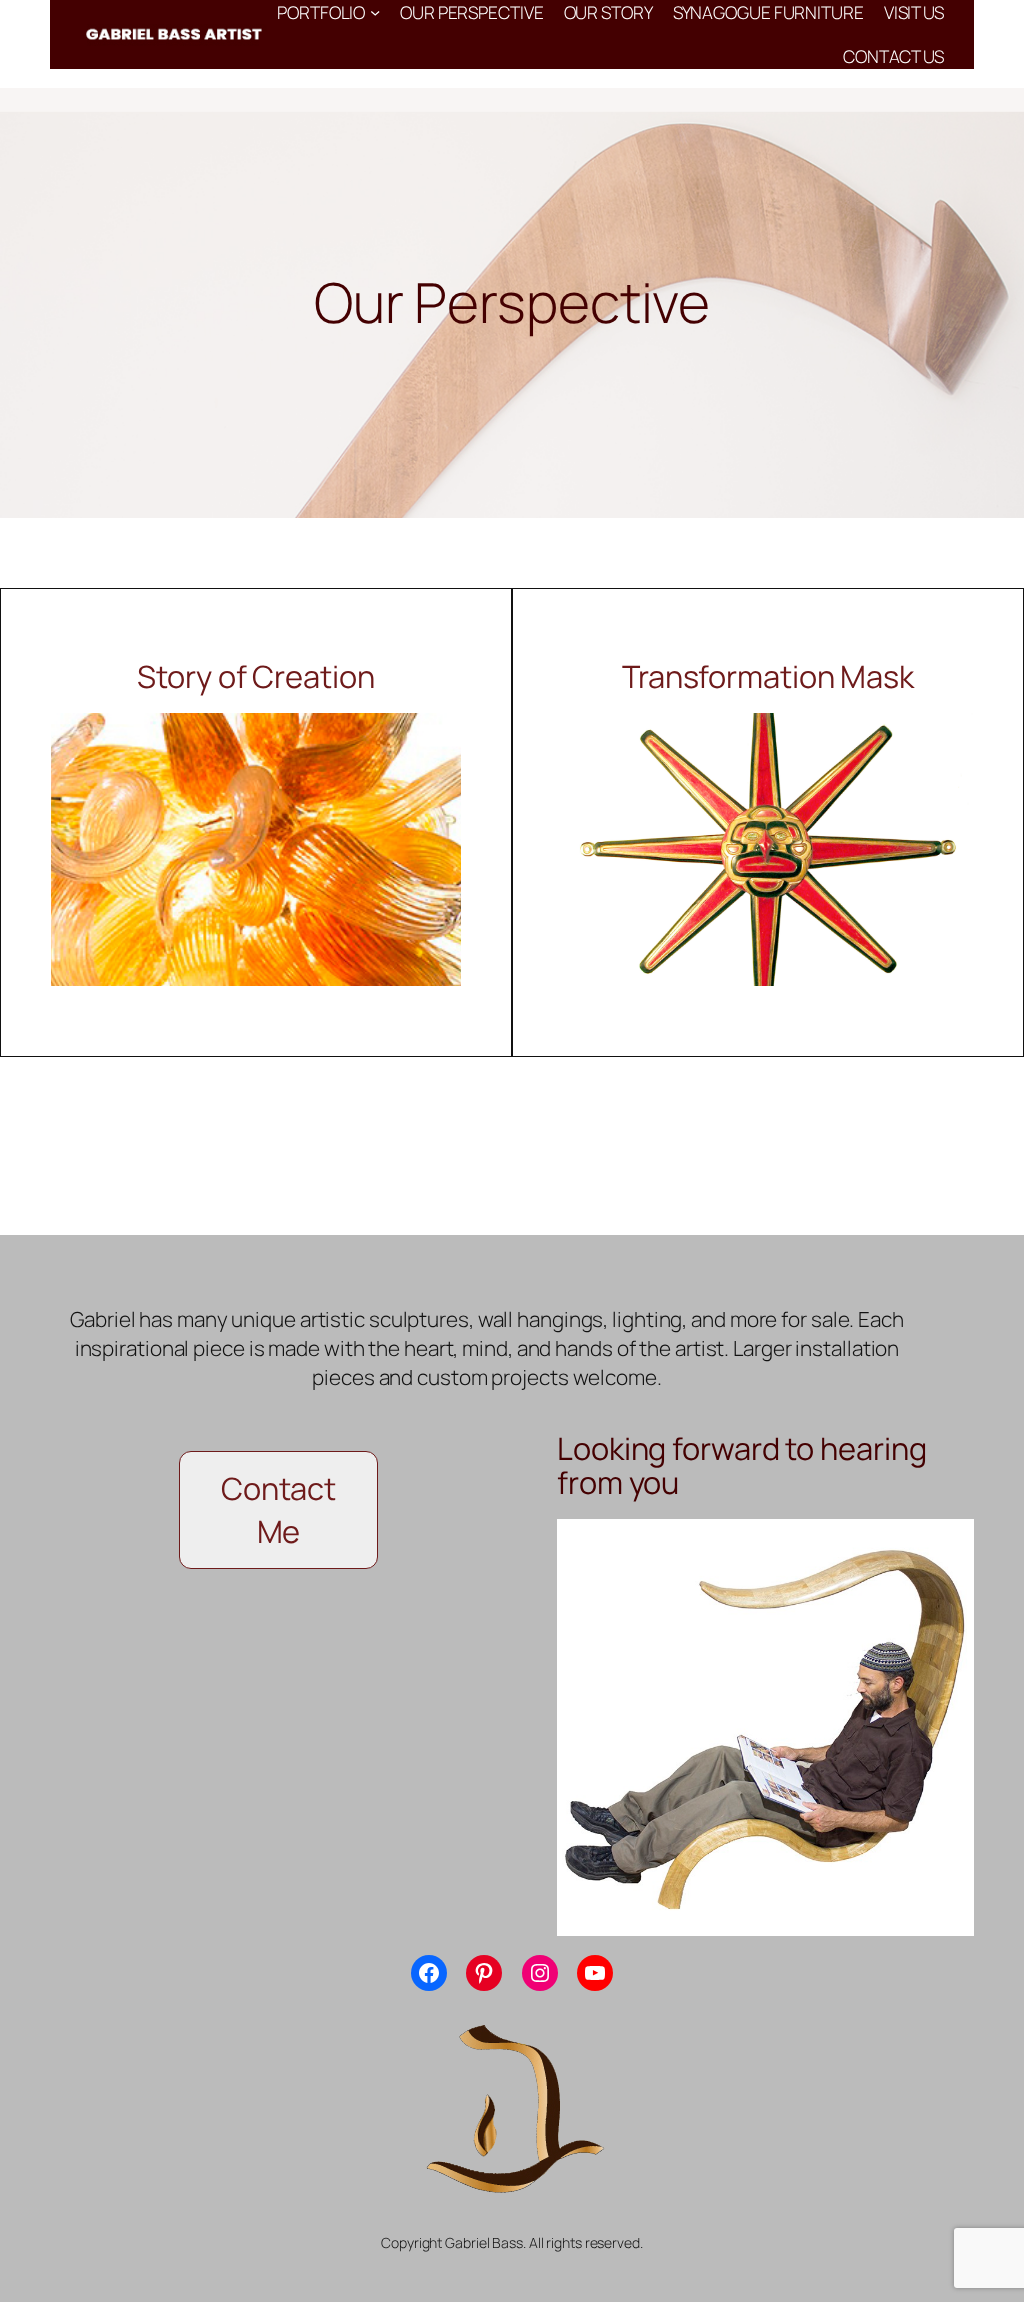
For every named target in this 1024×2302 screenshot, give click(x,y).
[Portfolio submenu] (375, 12)
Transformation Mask (768, 676)
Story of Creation (255, 676)
